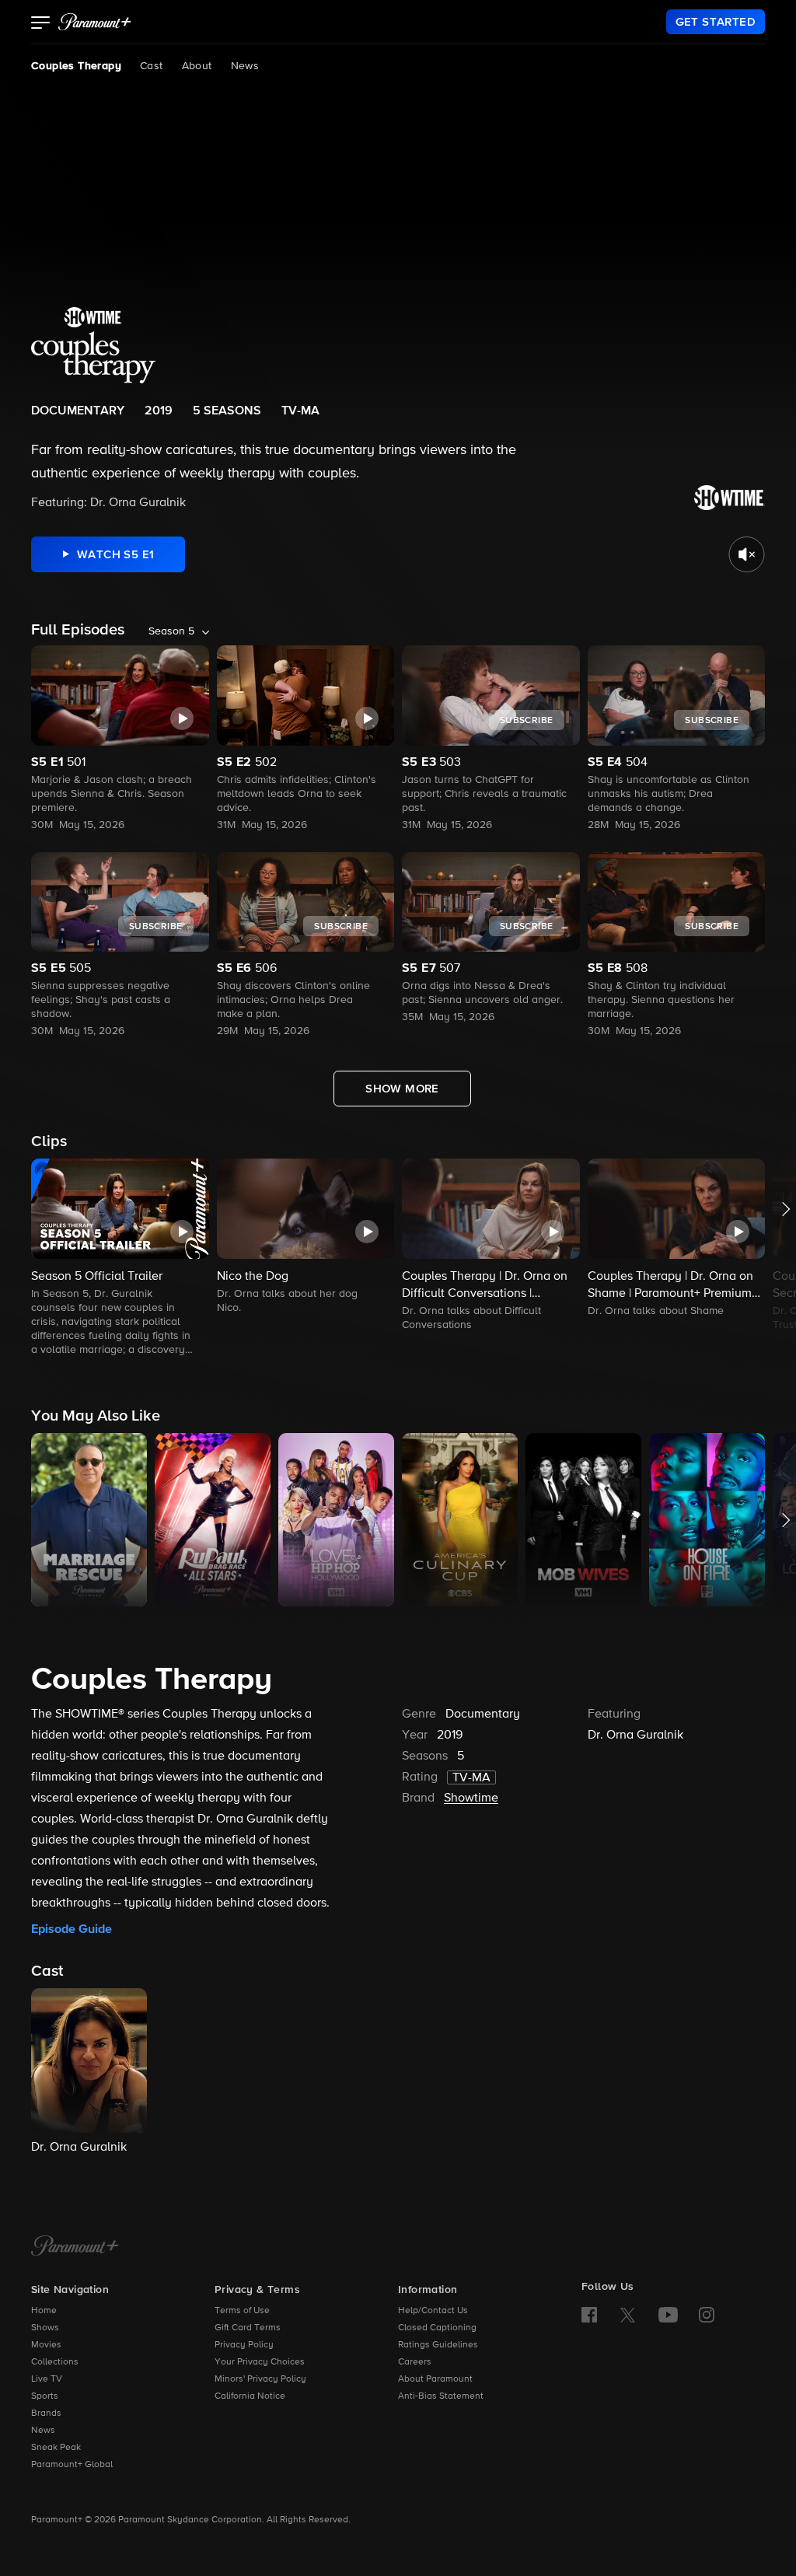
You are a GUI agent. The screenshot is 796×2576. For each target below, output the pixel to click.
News (245, 66)
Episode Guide (72, 1929)
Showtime (471, 1798)
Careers (415, 2362)
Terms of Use (242, 2311)
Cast (152, 66)
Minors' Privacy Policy (260, 2379)
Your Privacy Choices (260, 2362)
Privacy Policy (244, 2345)
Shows (45, 2328)
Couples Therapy (76, 66)
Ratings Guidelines (438, 2345)
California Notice (250, 2396)
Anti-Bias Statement (441, 2396)
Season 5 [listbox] (171, 631)
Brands (46, 2413)
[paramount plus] (95, 22)
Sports (45, 2396)
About (197, 66)
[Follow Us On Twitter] (628, 2314)
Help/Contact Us (433, 2311)
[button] (41, 24)
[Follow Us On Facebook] (589, 2315)
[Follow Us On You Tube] (668, 2315)
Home (44, 2311)
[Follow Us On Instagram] (707, 2315)
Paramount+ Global (72, 2465)
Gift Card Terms (248, 2328)
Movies (46, 2345)
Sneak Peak (56, 2448)
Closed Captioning (437, 2328)
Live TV (47, 2379)
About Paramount (435, 2379)
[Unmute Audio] (747, 554)
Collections (55, 2362)
